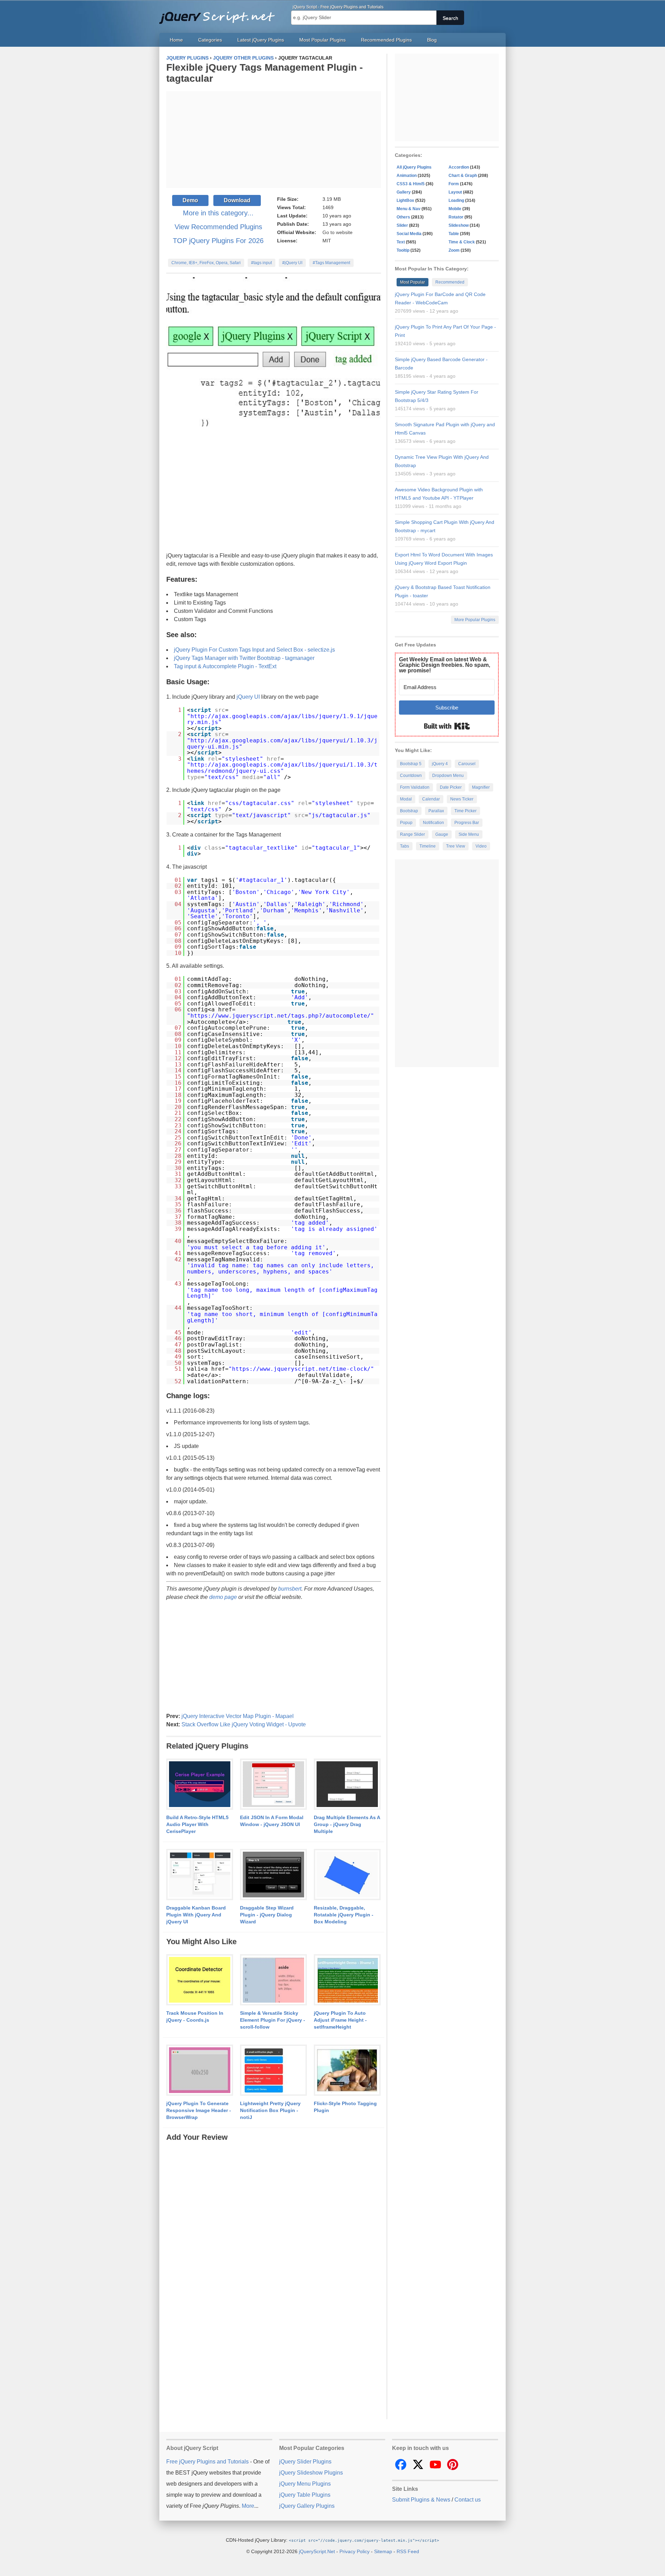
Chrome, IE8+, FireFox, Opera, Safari (206, 263)
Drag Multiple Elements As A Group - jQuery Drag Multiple (347, 1824)
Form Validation (415, 787)
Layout (455, 192)
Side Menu (469, 834)
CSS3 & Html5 (411, 184)
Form (454, 184)
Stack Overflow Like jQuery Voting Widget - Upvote (244, 1724)
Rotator (456, 217)
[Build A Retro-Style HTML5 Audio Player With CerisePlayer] (200, 1785)
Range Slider (413, 834)
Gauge (442, 834)
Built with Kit (447, 726)
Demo (190, 200)
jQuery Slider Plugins (305, 2462)
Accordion (459, 167)
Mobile (455, 209)
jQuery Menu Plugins (305, 2484)
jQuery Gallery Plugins (307, 2506)
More (248, 2506)
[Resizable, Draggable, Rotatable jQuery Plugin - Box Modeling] (347, 1875)
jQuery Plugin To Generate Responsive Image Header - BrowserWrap (199, 2110)
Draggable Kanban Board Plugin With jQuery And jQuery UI (196, 1915)
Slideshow (459, 225)
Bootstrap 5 (411, 764)
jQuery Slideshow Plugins (311, 2473)
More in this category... (218, 213)
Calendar (431, 799)
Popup (406, 823)
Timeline (428, 846)
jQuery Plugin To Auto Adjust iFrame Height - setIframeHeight (340, 2020)
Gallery (404, 192)
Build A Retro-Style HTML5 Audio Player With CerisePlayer (197, 1824)
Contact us (468, 2500)
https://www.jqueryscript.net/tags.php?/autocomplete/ (281, 1016)
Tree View (456, 846)
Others (403, 217)
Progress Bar (467, 823)
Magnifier (481, 787)
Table (454, 234)
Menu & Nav (409, 209)
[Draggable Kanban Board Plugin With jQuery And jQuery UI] (200, 1875)
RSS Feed (408, 2551)
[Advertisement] (274, 140)
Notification (433, 823)
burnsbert (290, 1589)
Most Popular (413, 282)
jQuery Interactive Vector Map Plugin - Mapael (238, 1716)
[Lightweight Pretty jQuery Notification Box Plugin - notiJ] (273, 2070)
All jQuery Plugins (414, 167)
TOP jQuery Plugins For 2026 (218, 241)
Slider (402, 225)
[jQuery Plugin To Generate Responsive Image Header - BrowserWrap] (200, 2070)
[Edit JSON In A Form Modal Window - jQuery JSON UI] (273, 1785)
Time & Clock (462, 242)
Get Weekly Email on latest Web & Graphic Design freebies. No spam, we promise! (445, 665)
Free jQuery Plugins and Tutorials (220, 14)
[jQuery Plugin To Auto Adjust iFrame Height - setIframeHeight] (347, 1980)
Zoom (454, 250)
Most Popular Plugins (322, 40)
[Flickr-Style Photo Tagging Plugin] (347, 2070)
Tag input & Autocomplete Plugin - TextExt (225, 666)
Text (401, 242)
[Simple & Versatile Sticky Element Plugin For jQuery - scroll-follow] (273, 1980)
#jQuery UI (292, 263)
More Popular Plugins (475, 620)
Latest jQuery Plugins (261, 40)
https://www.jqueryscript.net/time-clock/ (301, 1369)
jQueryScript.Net (317, 2551)
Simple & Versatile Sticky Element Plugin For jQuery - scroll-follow (273, 2020)
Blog (432, 40)
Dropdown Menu (448, 776)
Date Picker (451, 787)
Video (481, 846)
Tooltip (403, 250)
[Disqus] (274, 2229)
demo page (223, 1597)
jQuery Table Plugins (305, 2495)
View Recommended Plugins (218, 227)
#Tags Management (331, 263)
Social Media (409, 234)
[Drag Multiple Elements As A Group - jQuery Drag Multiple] (347, 1785)
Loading (456, 200)
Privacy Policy (354, 2551)
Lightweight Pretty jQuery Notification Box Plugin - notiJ (270, 2110)
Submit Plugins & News (421, 2500)
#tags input (261, 263)
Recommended (450, 282)
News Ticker (462, 799)
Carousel (467, 764)
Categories (210, 40)
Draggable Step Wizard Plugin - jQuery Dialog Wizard (267, 1915)
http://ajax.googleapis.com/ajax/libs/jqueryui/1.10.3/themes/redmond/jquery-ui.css (282, 768)
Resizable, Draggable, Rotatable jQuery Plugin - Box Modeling (344, 1915)
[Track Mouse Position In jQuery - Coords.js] (200, 1980)
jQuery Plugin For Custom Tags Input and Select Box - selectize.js (254, 650)
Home (176, 40)
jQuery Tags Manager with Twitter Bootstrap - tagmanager (244, 658)
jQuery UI (248, 697)
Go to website (338, 232)
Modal (406, 799)
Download (237, 200)
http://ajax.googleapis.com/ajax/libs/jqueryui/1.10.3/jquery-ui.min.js (282, 744)
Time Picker (465, 811)
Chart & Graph (463, 176)
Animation (407, 176)
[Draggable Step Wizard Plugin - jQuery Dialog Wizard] (273, 1875)
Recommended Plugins (386, 40)
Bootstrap (409, 811)
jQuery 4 (440, 764)
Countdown (411, 776)
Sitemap (383, 2551)
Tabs (405, 846)
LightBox (405, 200)
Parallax (436, 811)
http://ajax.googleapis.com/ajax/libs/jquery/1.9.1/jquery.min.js (282, 719)
